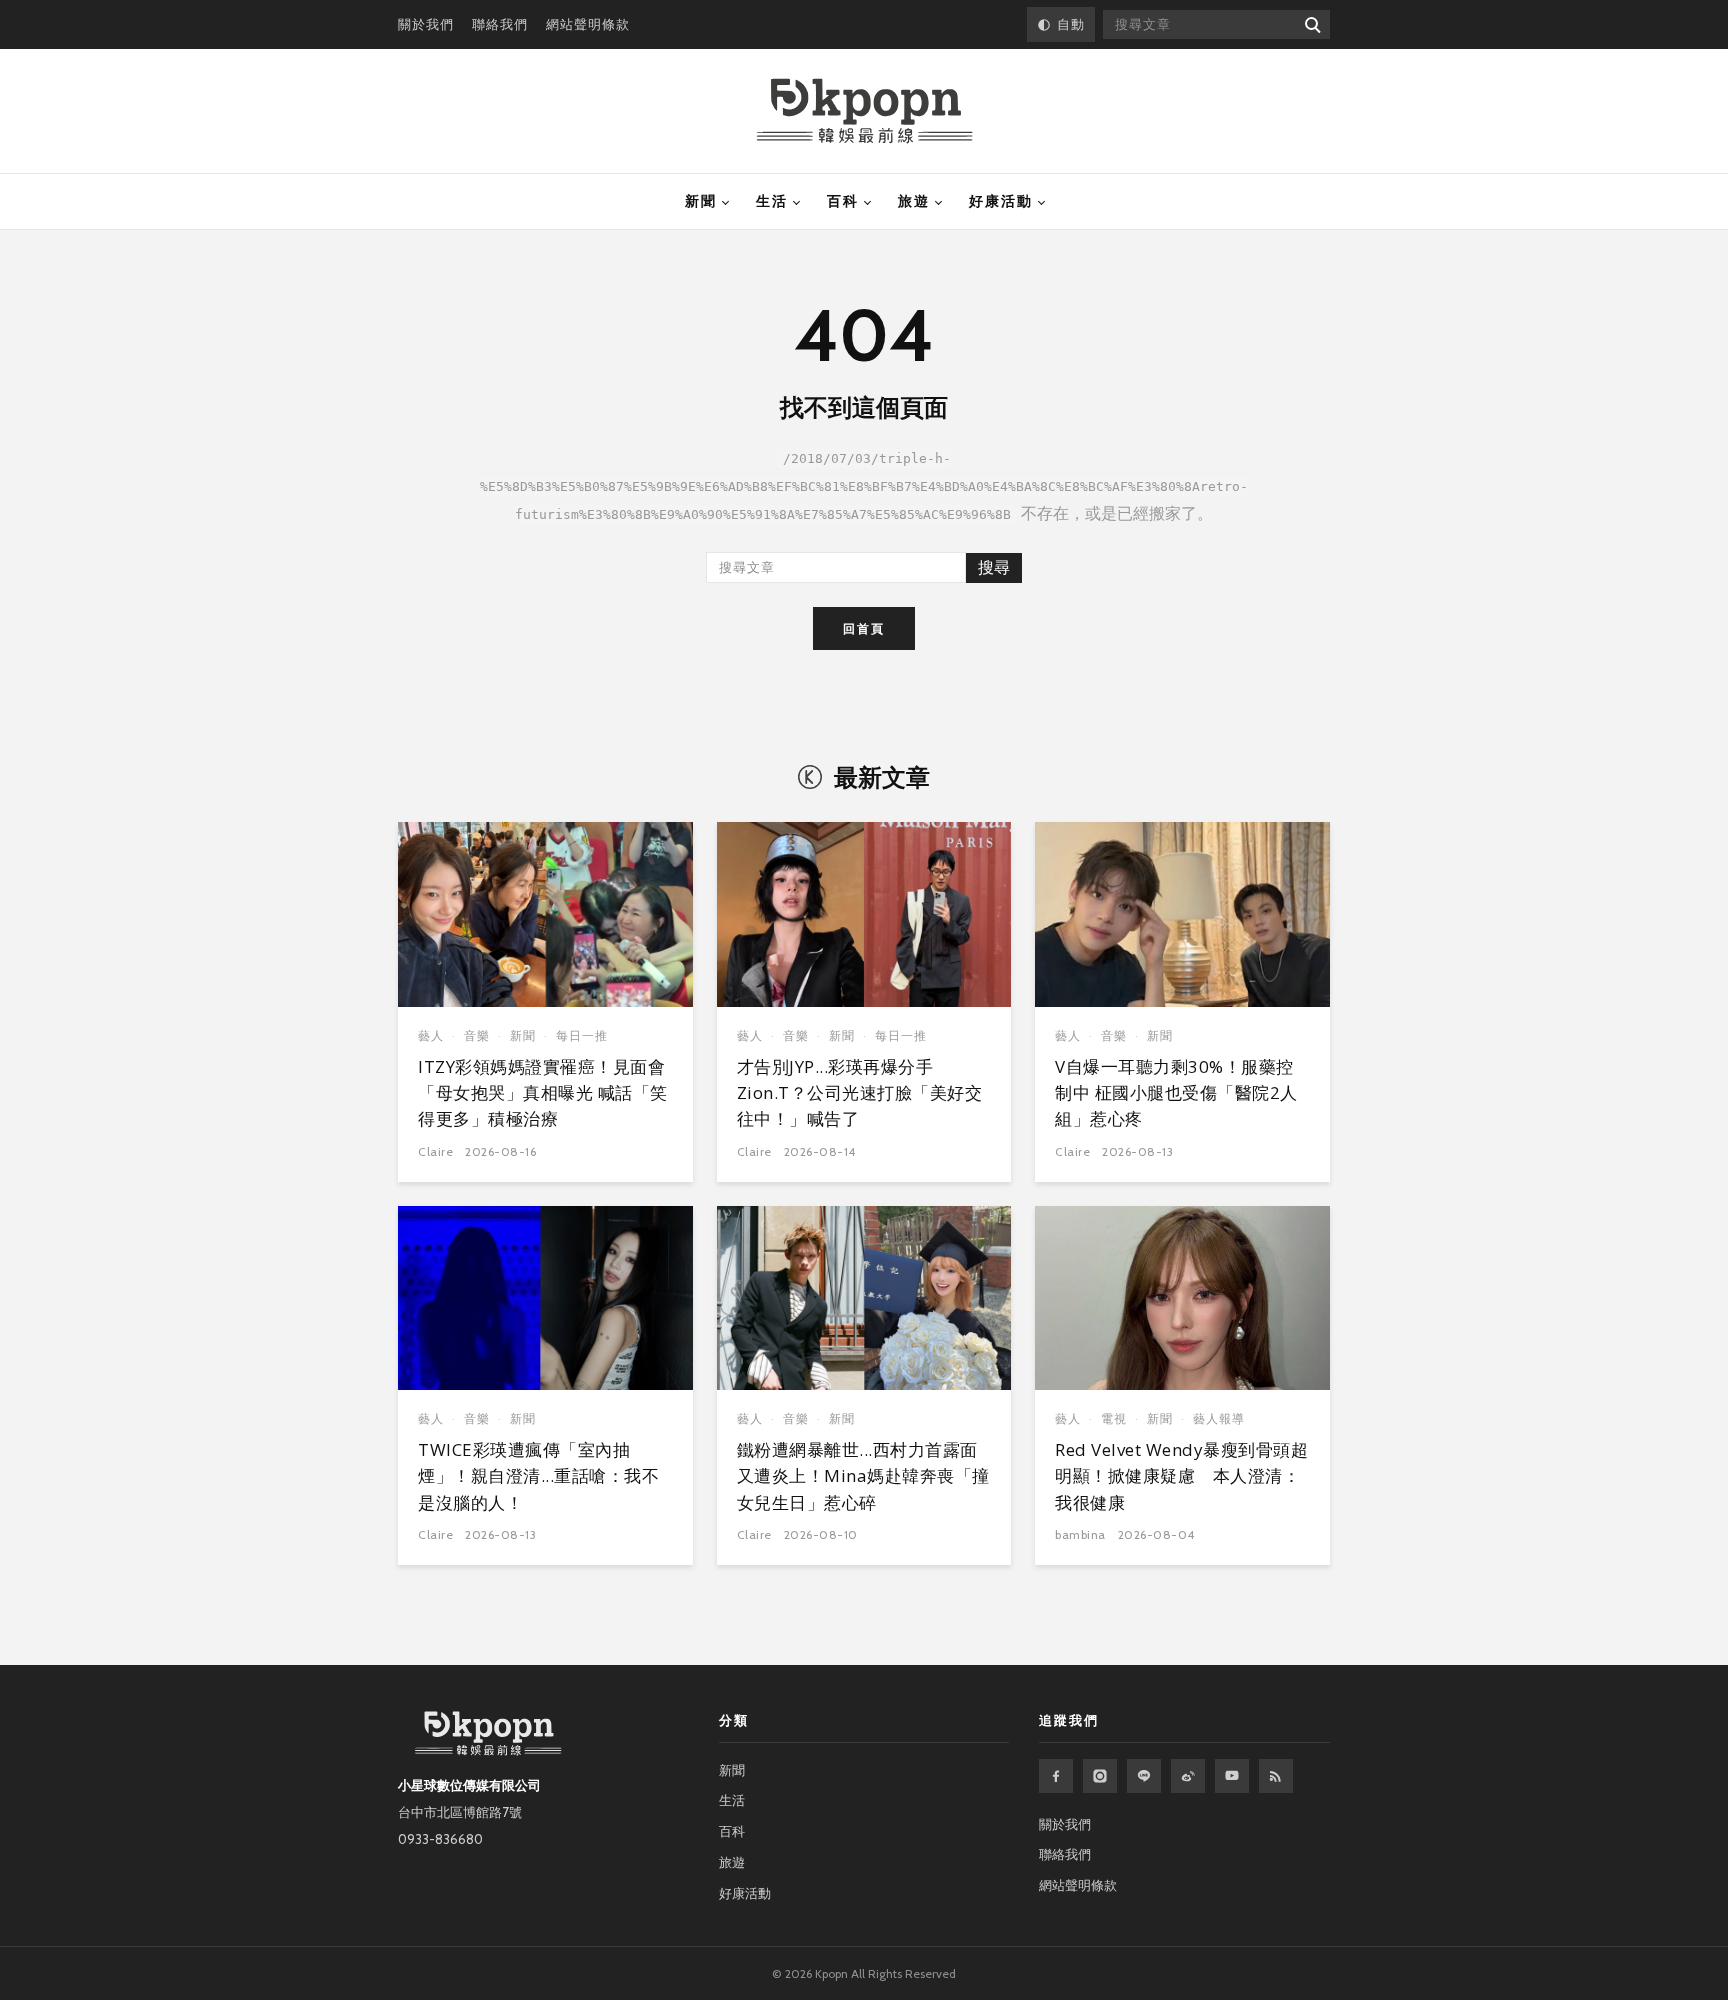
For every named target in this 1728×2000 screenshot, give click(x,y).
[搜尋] (1311, 24)
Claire (435, 1151)
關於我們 (426, 24)
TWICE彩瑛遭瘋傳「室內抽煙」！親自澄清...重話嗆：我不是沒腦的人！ (538, 1476)
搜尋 (994, 567)
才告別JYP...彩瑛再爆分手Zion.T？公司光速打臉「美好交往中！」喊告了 (860, 1093)
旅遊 (914, 201)
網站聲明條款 (588, 24)
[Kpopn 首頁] (864, 111)
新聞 (701, 201)
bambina (1080, 1534)
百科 (843, 201)
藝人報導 (1219, 1418)
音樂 (477, 1035)
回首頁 (864, 628)
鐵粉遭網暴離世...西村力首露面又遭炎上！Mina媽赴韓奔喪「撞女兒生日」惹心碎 (863, 1476)
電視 (1114, 1418)
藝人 (431, 1035)
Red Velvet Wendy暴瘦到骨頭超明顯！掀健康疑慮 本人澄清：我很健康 (1181, 1476)
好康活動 (1001, 201)
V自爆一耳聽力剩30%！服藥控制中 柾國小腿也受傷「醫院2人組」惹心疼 (1176, 1093)
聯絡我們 (500, 24)
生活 (772, 201)
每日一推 (582, 1035)
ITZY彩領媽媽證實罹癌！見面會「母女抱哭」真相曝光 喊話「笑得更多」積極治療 (543, 1093)
